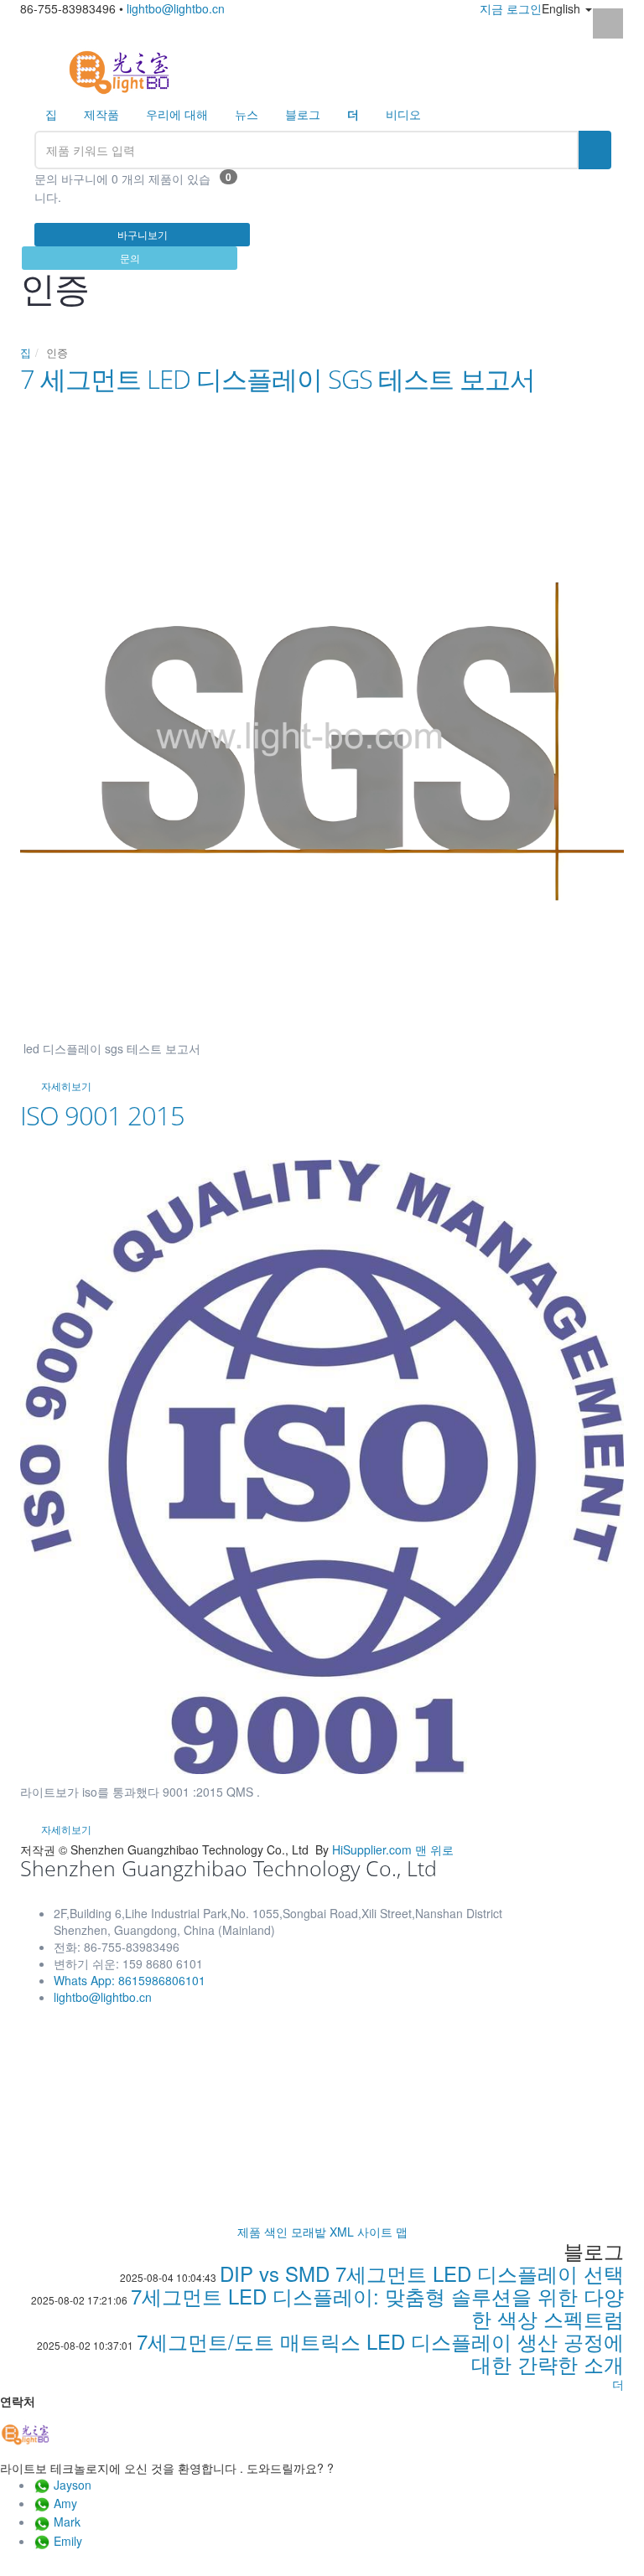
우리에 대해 (177, 114)
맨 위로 (434, 1849)
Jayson (73, 2485)
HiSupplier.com (372, 1849)
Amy (65, 2503)
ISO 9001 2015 (102, 1115)
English (563, 8)
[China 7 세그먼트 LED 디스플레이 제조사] (119, 70)
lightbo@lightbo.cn (176, 8)
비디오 (403, 114)
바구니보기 (143, 234)
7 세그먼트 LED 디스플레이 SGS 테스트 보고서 (278, 379)
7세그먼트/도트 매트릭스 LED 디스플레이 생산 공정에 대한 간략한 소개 (380, 2352)
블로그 (303, 114)
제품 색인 (262, 2232)
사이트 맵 (382, 2232)
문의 (130, 258)
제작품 (101, 114)
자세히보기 (66, 1086)
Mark (67, 2522)
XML (342, 2232)
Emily (68, 2541)
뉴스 (247, 114)
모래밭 (309, 2232)
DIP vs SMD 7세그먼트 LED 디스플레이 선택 (422, 2273)
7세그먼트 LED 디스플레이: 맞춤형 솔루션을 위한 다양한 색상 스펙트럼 (377, 2307)
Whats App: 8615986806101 (130, 1980)
